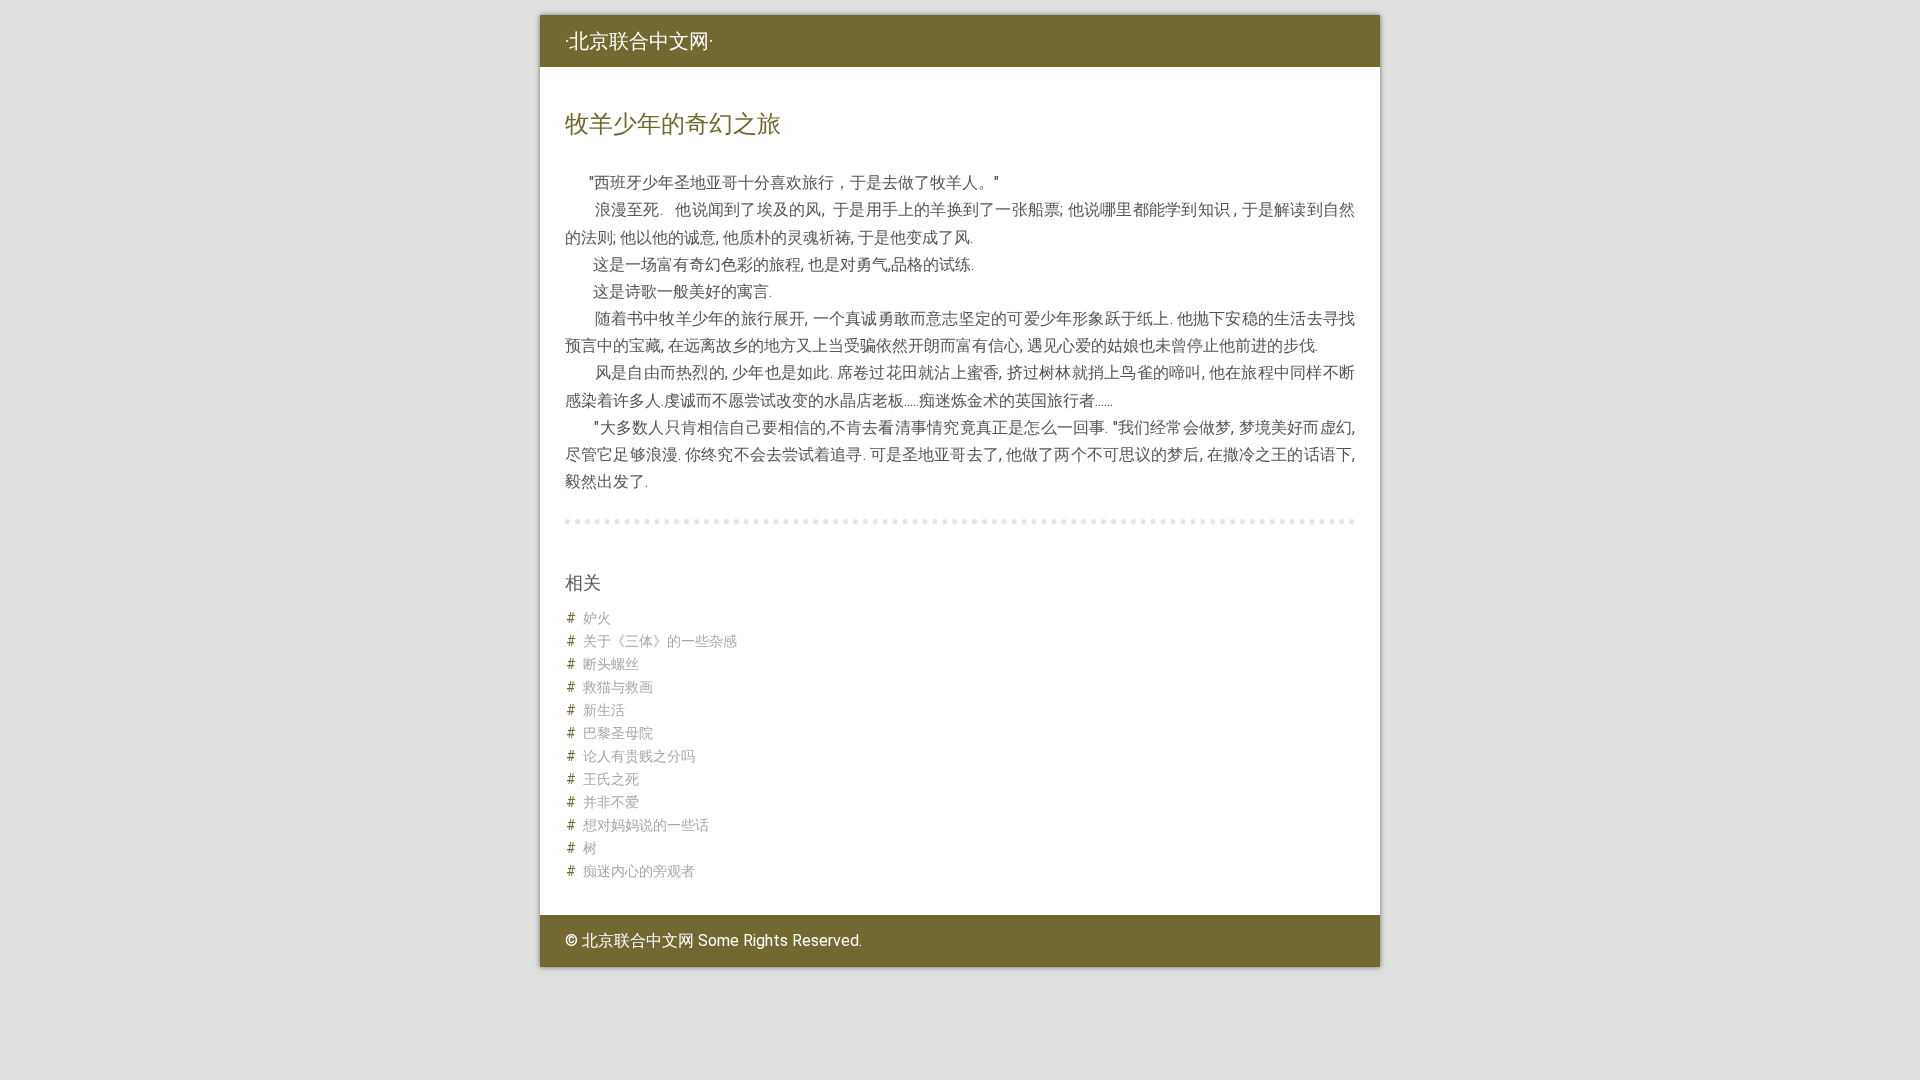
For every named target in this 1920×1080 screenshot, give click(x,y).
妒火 (597, 618)
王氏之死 (611, 779)
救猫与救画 (618, 687)
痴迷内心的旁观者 (639, 871)
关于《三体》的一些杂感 (660, 641)
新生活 (604, 710)
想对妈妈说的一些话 (646, 825)
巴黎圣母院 (618, 733)
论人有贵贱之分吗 (639, 756)
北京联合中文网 (639, 41)
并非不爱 (611, 802)
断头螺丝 (611, 664)
